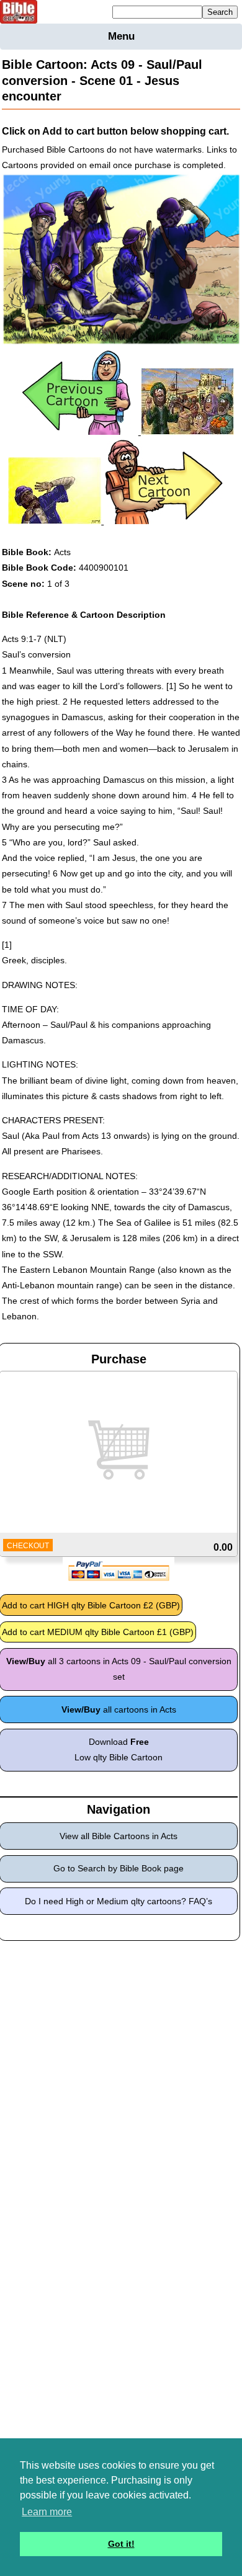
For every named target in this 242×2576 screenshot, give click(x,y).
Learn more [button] (47, 2512)
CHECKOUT (28, 1546)
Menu (121, 36)
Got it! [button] (121, 2544)
